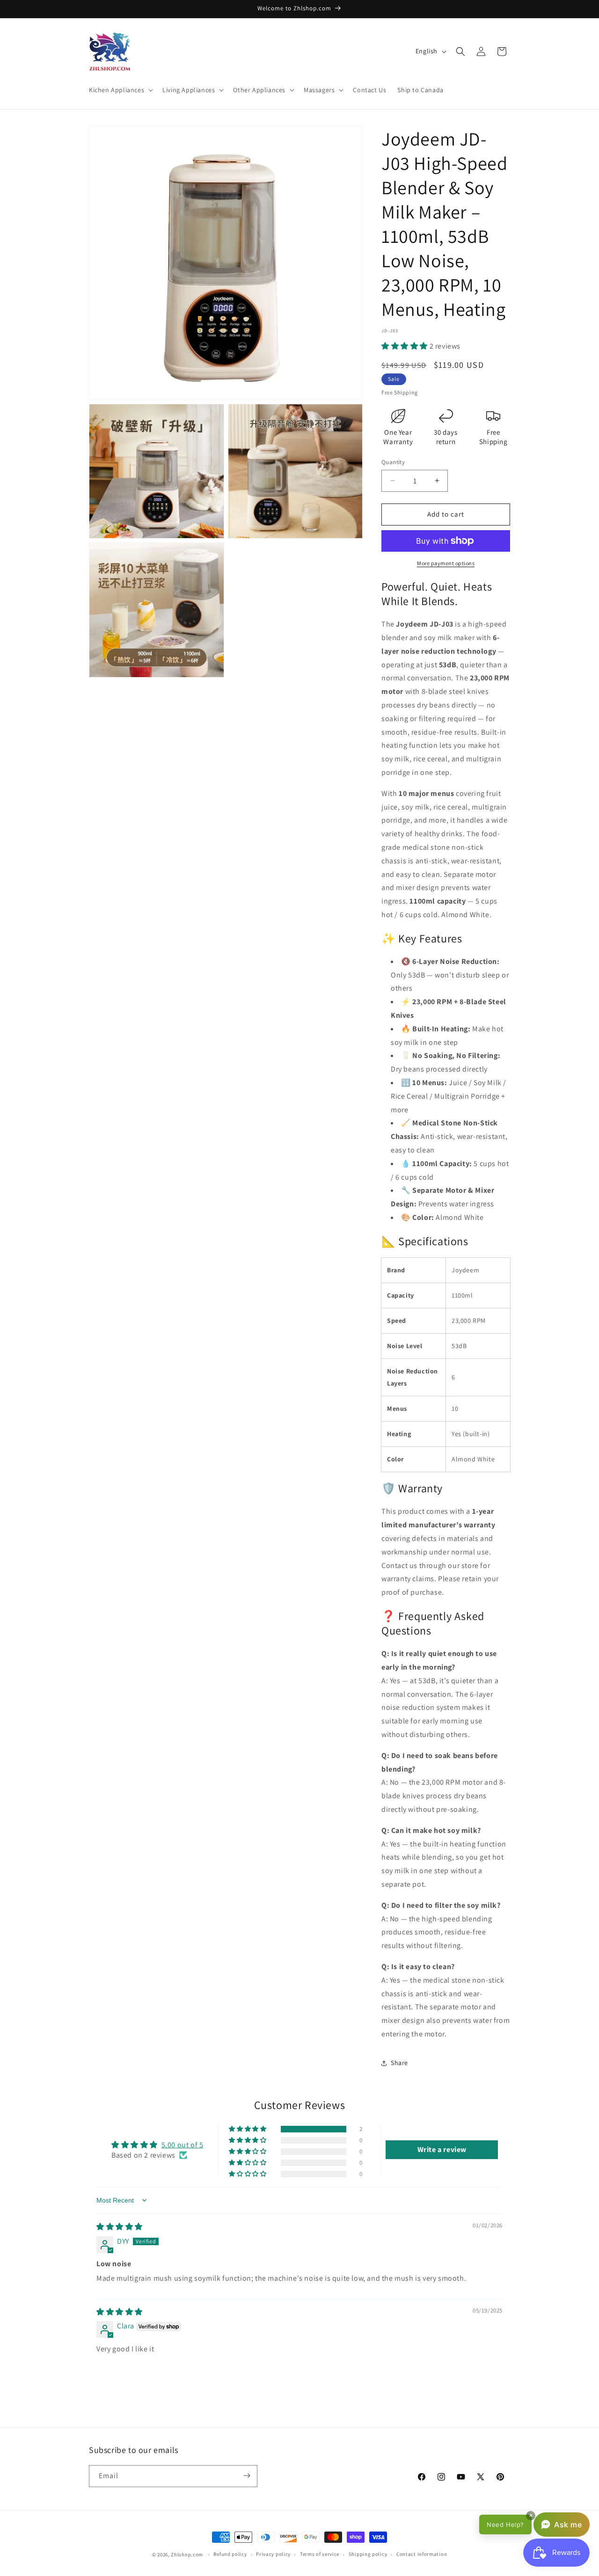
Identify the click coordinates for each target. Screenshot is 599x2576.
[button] (120, 90)
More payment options (446, 563)
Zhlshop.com (187, 2554)
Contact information (422, 2554)
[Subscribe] (247, 2476)
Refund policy (230, 2554)
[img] (120, 2227)
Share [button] (399, 2063)
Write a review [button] (442, 2149)
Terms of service (320, 2554)
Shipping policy (368, 2554)
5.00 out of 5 (183, 2144)
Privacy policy (273, 2554)
